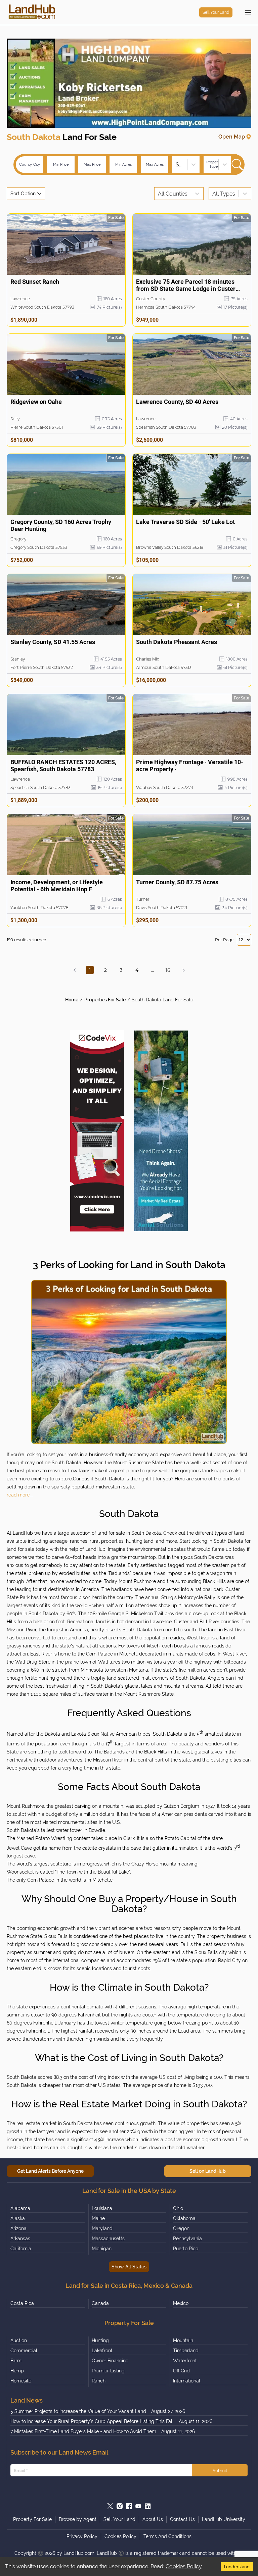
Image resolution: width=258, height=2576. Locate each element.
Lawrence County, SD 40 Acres (177, 402)
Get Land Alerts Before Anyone (50, 2171)
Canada (100, 2303)
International (187, 2381)
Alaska (18, 2218)
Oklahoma (184, 2218)
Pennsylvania (187, 2239)
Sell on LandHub (208, 2171)
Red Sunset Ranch (35, 282)
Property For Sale (32, 2519)
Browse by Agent (78, 2519)
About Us (153, 2519)
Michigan (102, 2249)
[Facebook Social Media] (129, 2506)
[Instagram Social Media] (120, 2506)
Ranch (99, 2381)
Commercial (24, 2351)
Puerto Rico (186, 2249)
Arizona (18, 2228)
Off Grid (181, 2371)
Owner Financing (110, 2361)
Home (72, 1000)
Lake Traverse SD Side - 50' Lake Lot (185, 522)
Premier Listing (108, 2371)
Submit (220, 2470)
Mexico (181, 2303)
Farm (16, 2361)
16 (168, 970)
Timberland (186, 2351)
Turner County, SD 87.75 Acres (177, 882)
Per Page (224, 940)
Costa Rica (22, 2303)
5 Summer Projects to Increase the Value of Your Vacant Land (78, 2411)
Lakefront (102, 2351)
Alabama (20, 2208)
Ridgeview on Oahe (36, 402)
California (21, 2249)
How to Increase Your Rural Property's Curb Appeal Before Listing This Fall (92, 2421)
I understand (237, 2567)
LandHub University (224, 2519)
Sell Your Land (216, 12)
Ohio (178, 2208)
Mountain (183, 2341)
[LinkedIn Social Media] (148, 2506)
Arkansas (20, 2239)
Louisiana (102, 2208)
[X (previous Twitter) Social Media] (110, 2506)
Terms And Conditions (167, 2536)
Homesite (21, 2381)
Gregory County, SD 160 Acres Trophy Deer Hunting (61, 525)
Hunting (100, 2341)
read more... (20, 1495)
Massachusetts (108, 2239)
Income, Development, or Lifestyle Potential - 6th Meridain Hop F (57, 886)
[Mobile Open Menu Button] (248, 12)
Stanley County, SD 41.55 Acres (53, 642)
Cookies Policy (184, 2566)
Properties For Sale (105, 1000)
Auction (19, 2341)
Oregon (181, 2228)
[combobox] (176, 165)
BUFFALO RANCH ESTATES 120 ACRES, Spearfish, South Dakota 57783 (63, 766)
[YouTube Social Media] (138, 2506)
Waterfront (185, 2361)
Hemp (17, 2371)
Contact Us (182, 2519)
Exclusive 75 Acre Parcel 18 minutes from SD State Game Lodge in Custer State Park (186, 285)
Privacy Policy (82, 2536)
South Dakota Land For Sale (162, 1000)
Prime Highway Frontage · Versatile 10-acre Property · (190, 766)
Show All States (129, 2267)
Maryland (102, 2228)
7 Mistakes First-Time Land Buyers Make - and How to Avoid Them (83, 2431)
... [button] (152, 970)
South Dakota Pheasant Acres (177, 642)
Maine (98, 2218)
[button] (75, 970)
